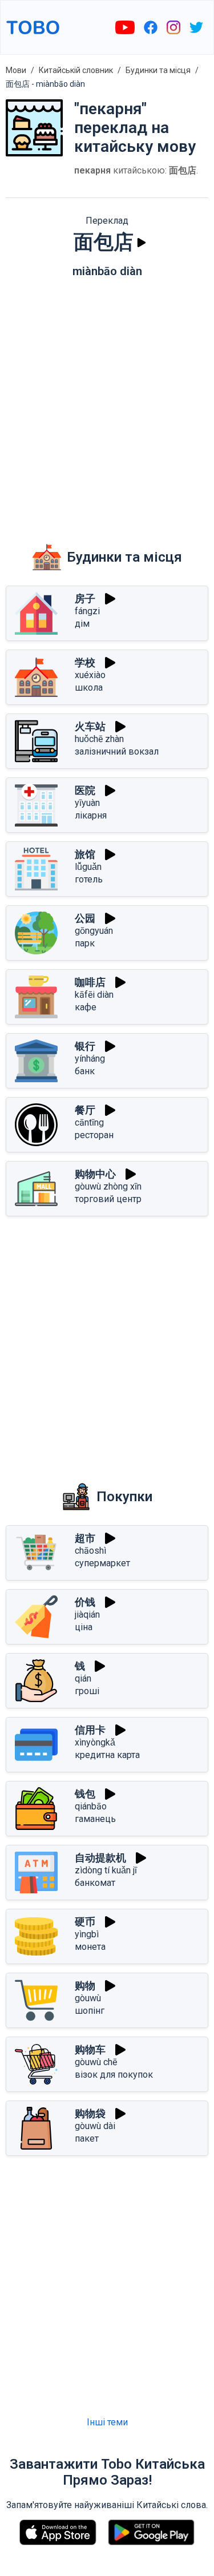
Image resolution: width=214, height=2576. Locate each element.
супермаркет (102, 1563)
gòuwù (88, 1998)
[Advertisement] (107, 402)
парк (85, 943)
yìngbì (87, 1934)
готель (89, 879)
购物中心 (95, 1174)
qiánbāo (91, 1806)
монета (90, 1947)
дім (82, 624)
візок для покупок (114, 2075)
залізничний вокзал (117, 751)
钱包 (85, 1794)
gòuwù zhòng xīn (108, 1186)
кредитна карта (107, 1755)
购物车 (90, 2049)
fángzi (87, 611)
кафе (86, 1007)
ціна (84, 1627)
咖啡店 (90, 982)
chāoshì (90, 1551)
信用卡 (90, 1730)
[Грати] (142, 243)
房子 (85, 598)
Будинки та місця (158, 70)
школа (89, 688)
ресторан (94, 1135)
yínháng (90, 1059)
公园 (85, 918)
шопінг (90, 2011)
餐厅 (85, 1110)
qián (83, 1678)
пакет (87, 2138)
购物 (85, 1986)
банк (85, 1071)
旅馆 (85, 854)
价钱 (85, 1602)
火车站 (90, 726)
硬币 (85, 1922)
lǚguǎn (88, 867)
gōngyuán (94, 931)
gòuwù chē (96, 2062)
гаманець (95, 1819)
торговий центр (108, 1199)
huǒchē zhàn (99, 739)
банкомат (95, 1883)
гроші (87, 1691)
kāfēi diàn (94, 995)
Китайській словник (76, 70)
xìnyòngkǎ (95, 1742)
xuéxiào (90, 675)
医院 (85, 790)
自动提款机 (100, 1858)
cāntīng (89, 1122)
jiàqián (87, 1614)
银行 (85, 1046)
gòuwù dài (95, 2126)
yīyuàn (87, 803)
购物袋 (90, 2113)
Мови (16, 70)
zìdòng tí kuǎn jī (106, 1870)
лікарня (91, 815)
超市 (85, 1538)
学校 (85, 662)
